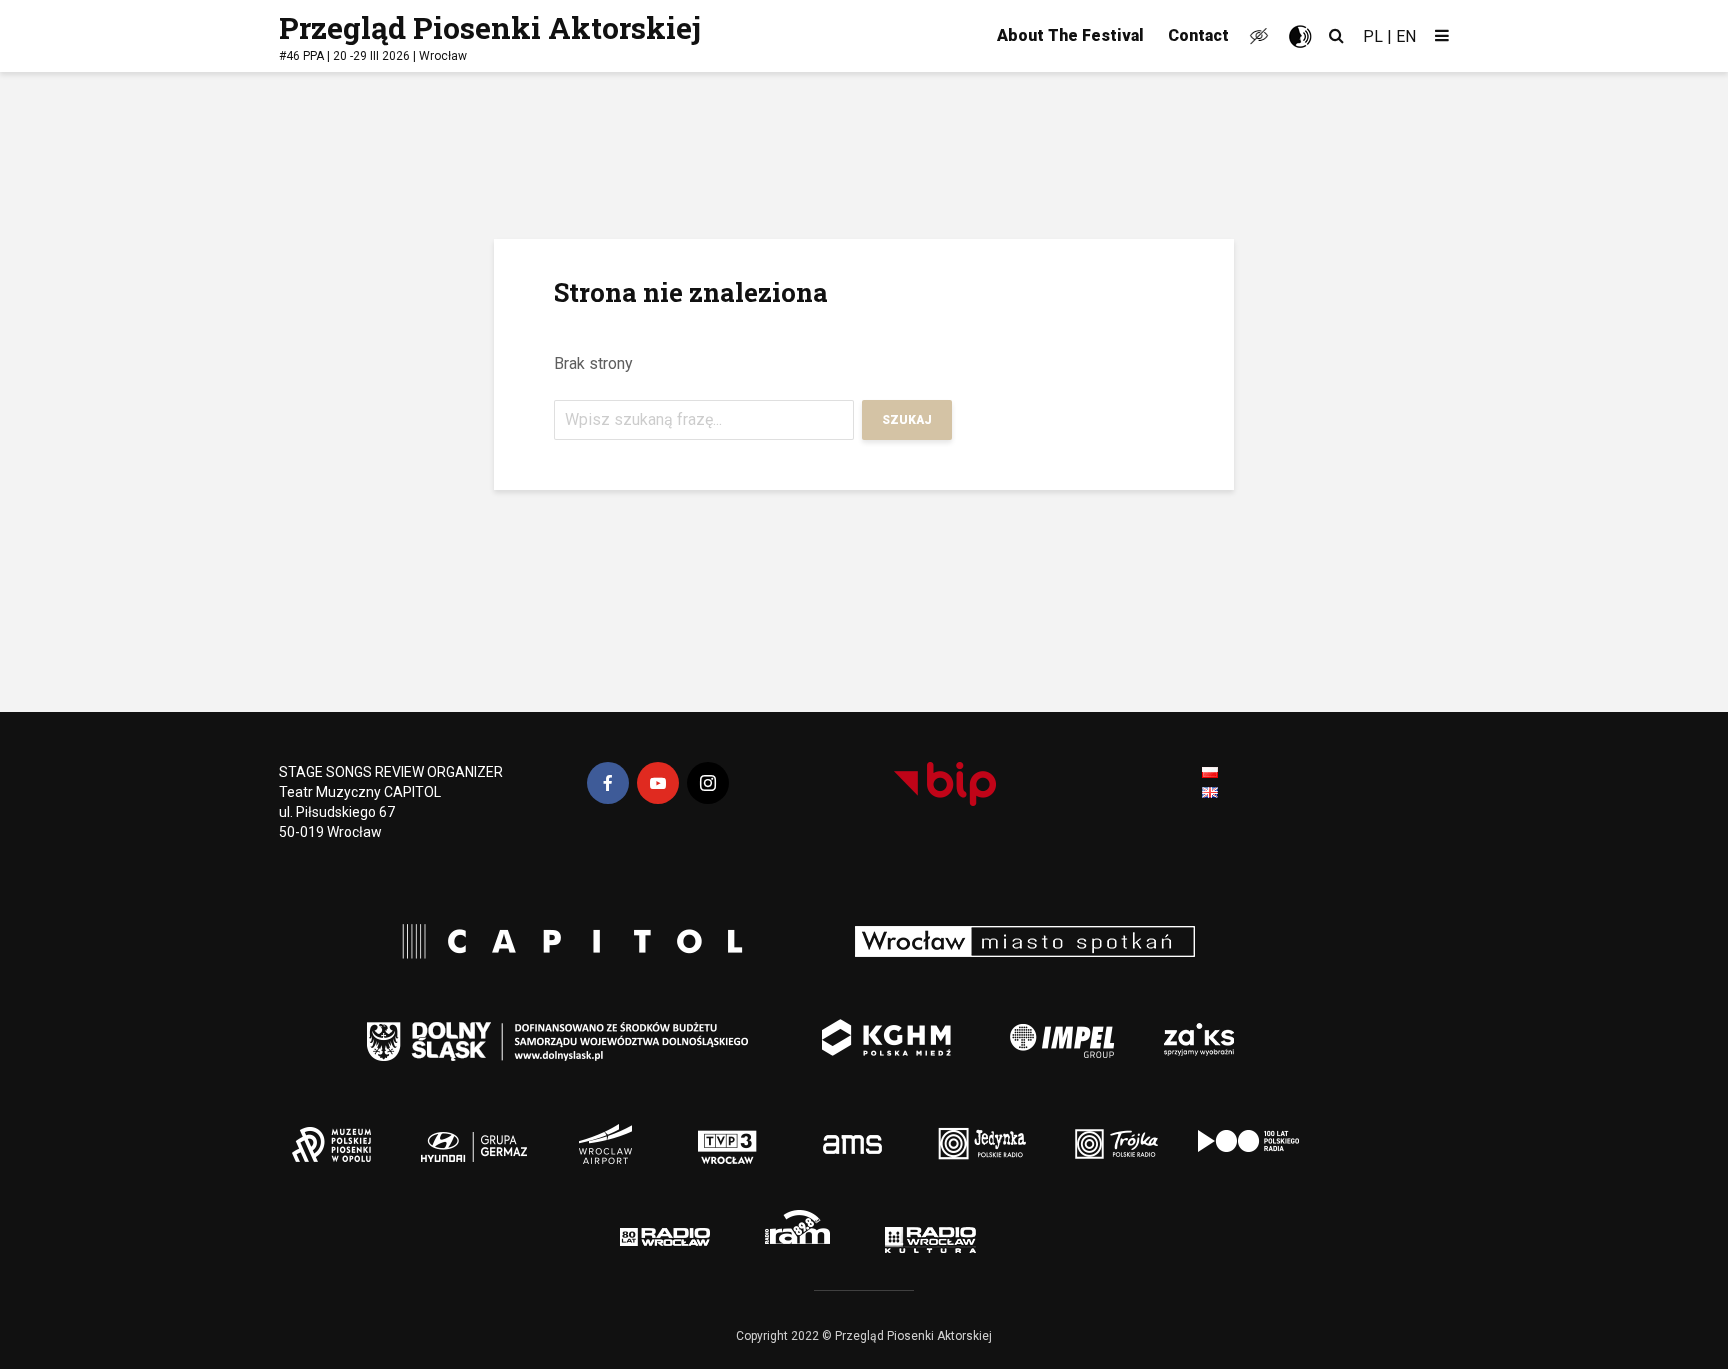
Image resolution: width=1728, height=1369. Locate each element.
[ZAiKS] (1206, 1025)
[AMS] (843, 1129)
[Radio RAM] (805, 1231)
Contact (1198, 35)
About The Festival (1070, 35)
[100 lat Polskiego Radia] (1222, 1129)
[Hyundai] (458, 1129)
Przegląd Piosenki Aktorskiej (490, 27)
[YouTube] (658, 783)
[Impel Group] (1030, 1025)
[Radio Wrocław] (634, 1231)
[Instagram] (708, 783)
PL (1373, 36)
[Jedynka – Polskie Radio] (947, 1129)
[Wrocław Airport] (667, 1129)
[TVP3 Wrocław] (760, 1129)
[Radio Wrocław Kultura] (980, 1231)
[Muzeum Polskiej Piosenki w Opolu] (342, 1129)
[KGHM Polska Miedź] (870, 1025)
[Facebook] (608, 783)
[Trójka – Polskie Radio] (1074, 1129)
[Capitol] (562, 944)
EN (1406, 36)
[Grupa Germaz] (562, 1129)
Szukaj (907, 420)
